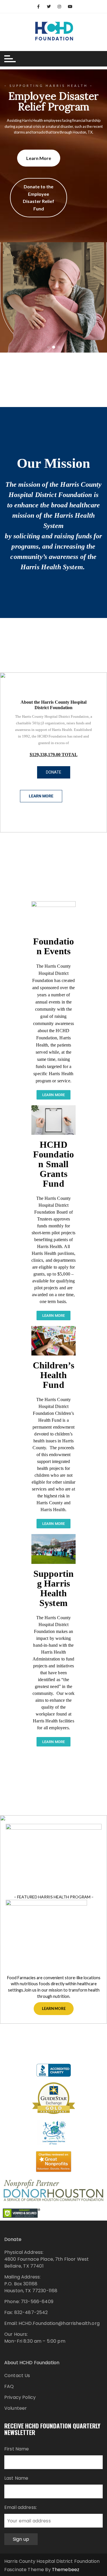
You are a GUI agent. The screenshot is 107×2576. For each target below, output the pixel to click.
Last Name (16, 2478)
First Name (17, 2449)
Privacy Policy (20, 2397)
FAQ (9, 2386)
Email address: (21, 2507)
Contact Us (17, 2375)
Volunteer (16, 2408)
